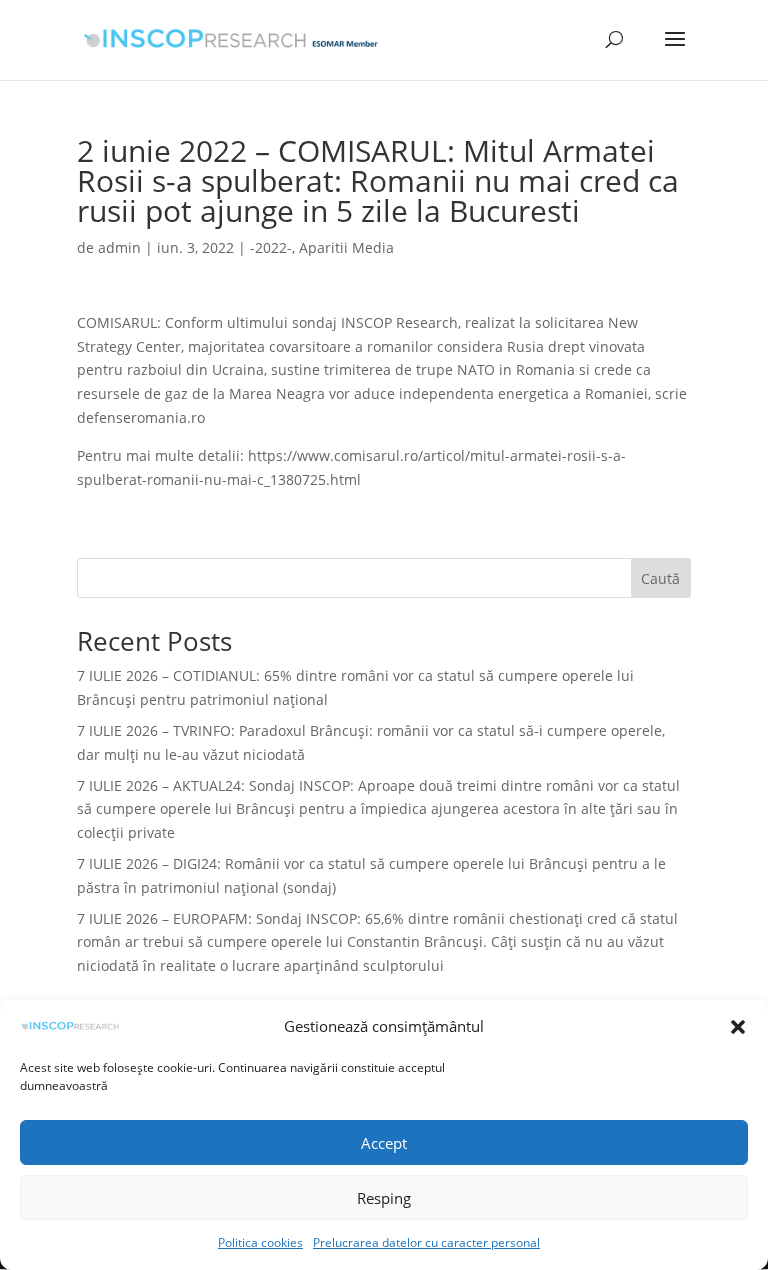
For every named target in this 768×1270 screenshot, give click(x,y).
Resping (384, 1198)
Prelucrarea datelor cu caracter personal (426, 1242)
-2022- (271, 247)
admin (119, 247)
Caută (660, 578)
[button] (738, 1027)
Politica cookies (260, 1242)
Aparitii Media (346, 247)
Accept (384, 1143)
